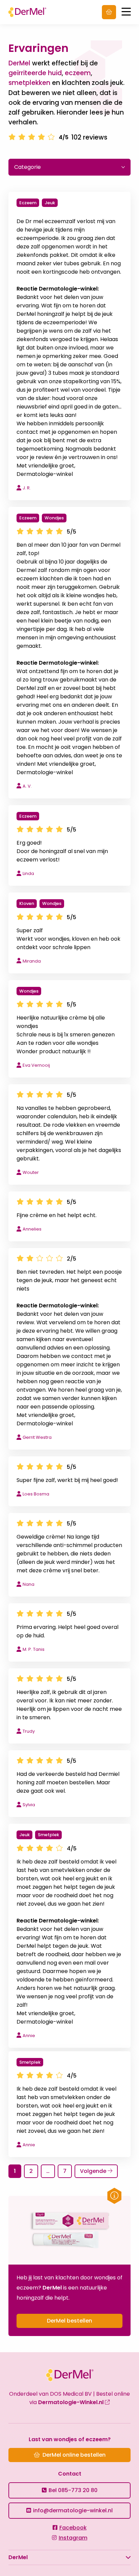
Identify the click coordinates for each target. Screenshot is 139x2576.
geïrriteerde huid (35, 73)
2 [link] (31, 2171)
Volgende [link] (94, 2171)
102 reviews (89, 137)
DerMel (28, 12)
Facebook (73, 2528)
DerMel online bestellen (74, 2455)
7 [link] (65, 2171)
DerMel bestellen (69, 2321)
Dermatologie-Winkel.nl (72, 2402)
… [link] (48, 2171)
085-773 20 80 (73, 2490)
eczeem (78, 73)
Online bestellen (109, 12)
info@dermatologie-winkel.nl (73, 2510)
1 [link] (15, 2171)
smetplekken (29, 83)
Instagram (73, 2538)
